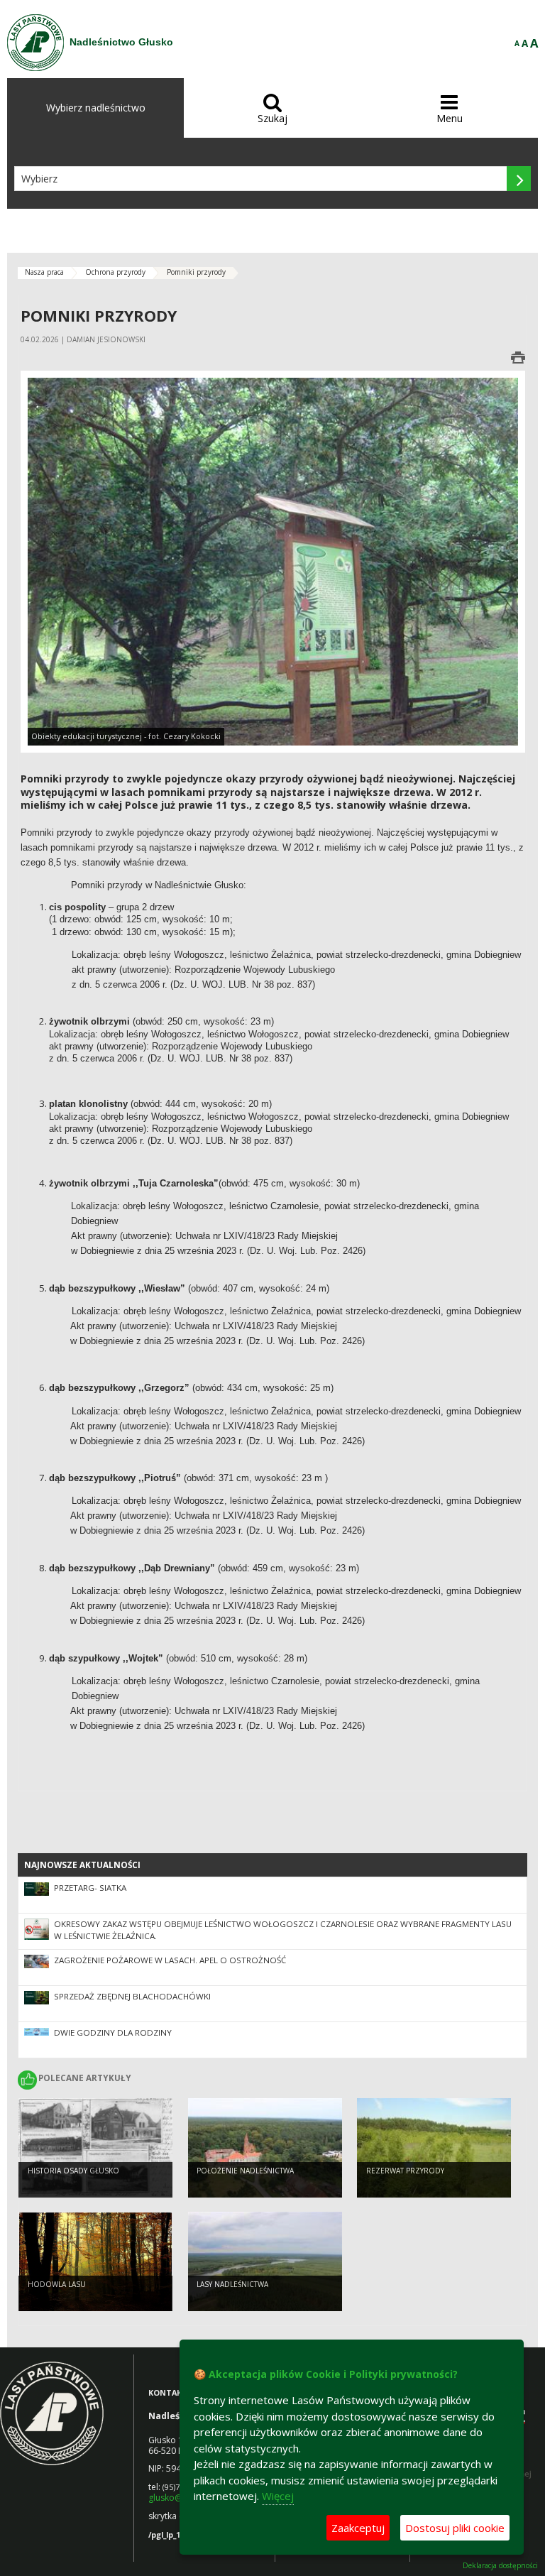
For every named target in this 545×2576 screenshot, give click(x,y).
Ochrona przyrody (115, 272)
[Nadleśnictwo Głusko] (35, 43)
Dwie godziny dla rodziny (113, 2032)
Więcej (278, 2496)
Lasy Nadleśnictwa (232, 2284)
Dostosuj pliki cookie (455, 2528)
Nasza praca (44, 272)
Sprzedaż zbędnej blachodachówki (132, 1996)
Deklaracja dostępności (500, 2566)
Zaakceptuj (358, 2528)
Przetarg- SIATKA (90, 1888)
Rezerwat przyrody (405, 2171)
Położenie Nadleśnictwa (245, 2171)
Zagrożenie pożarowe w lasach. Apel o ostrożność (170, 1960)
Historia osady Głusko (73, 2171)
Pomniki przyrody (196, 272)
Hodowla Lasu (57, 2284)
